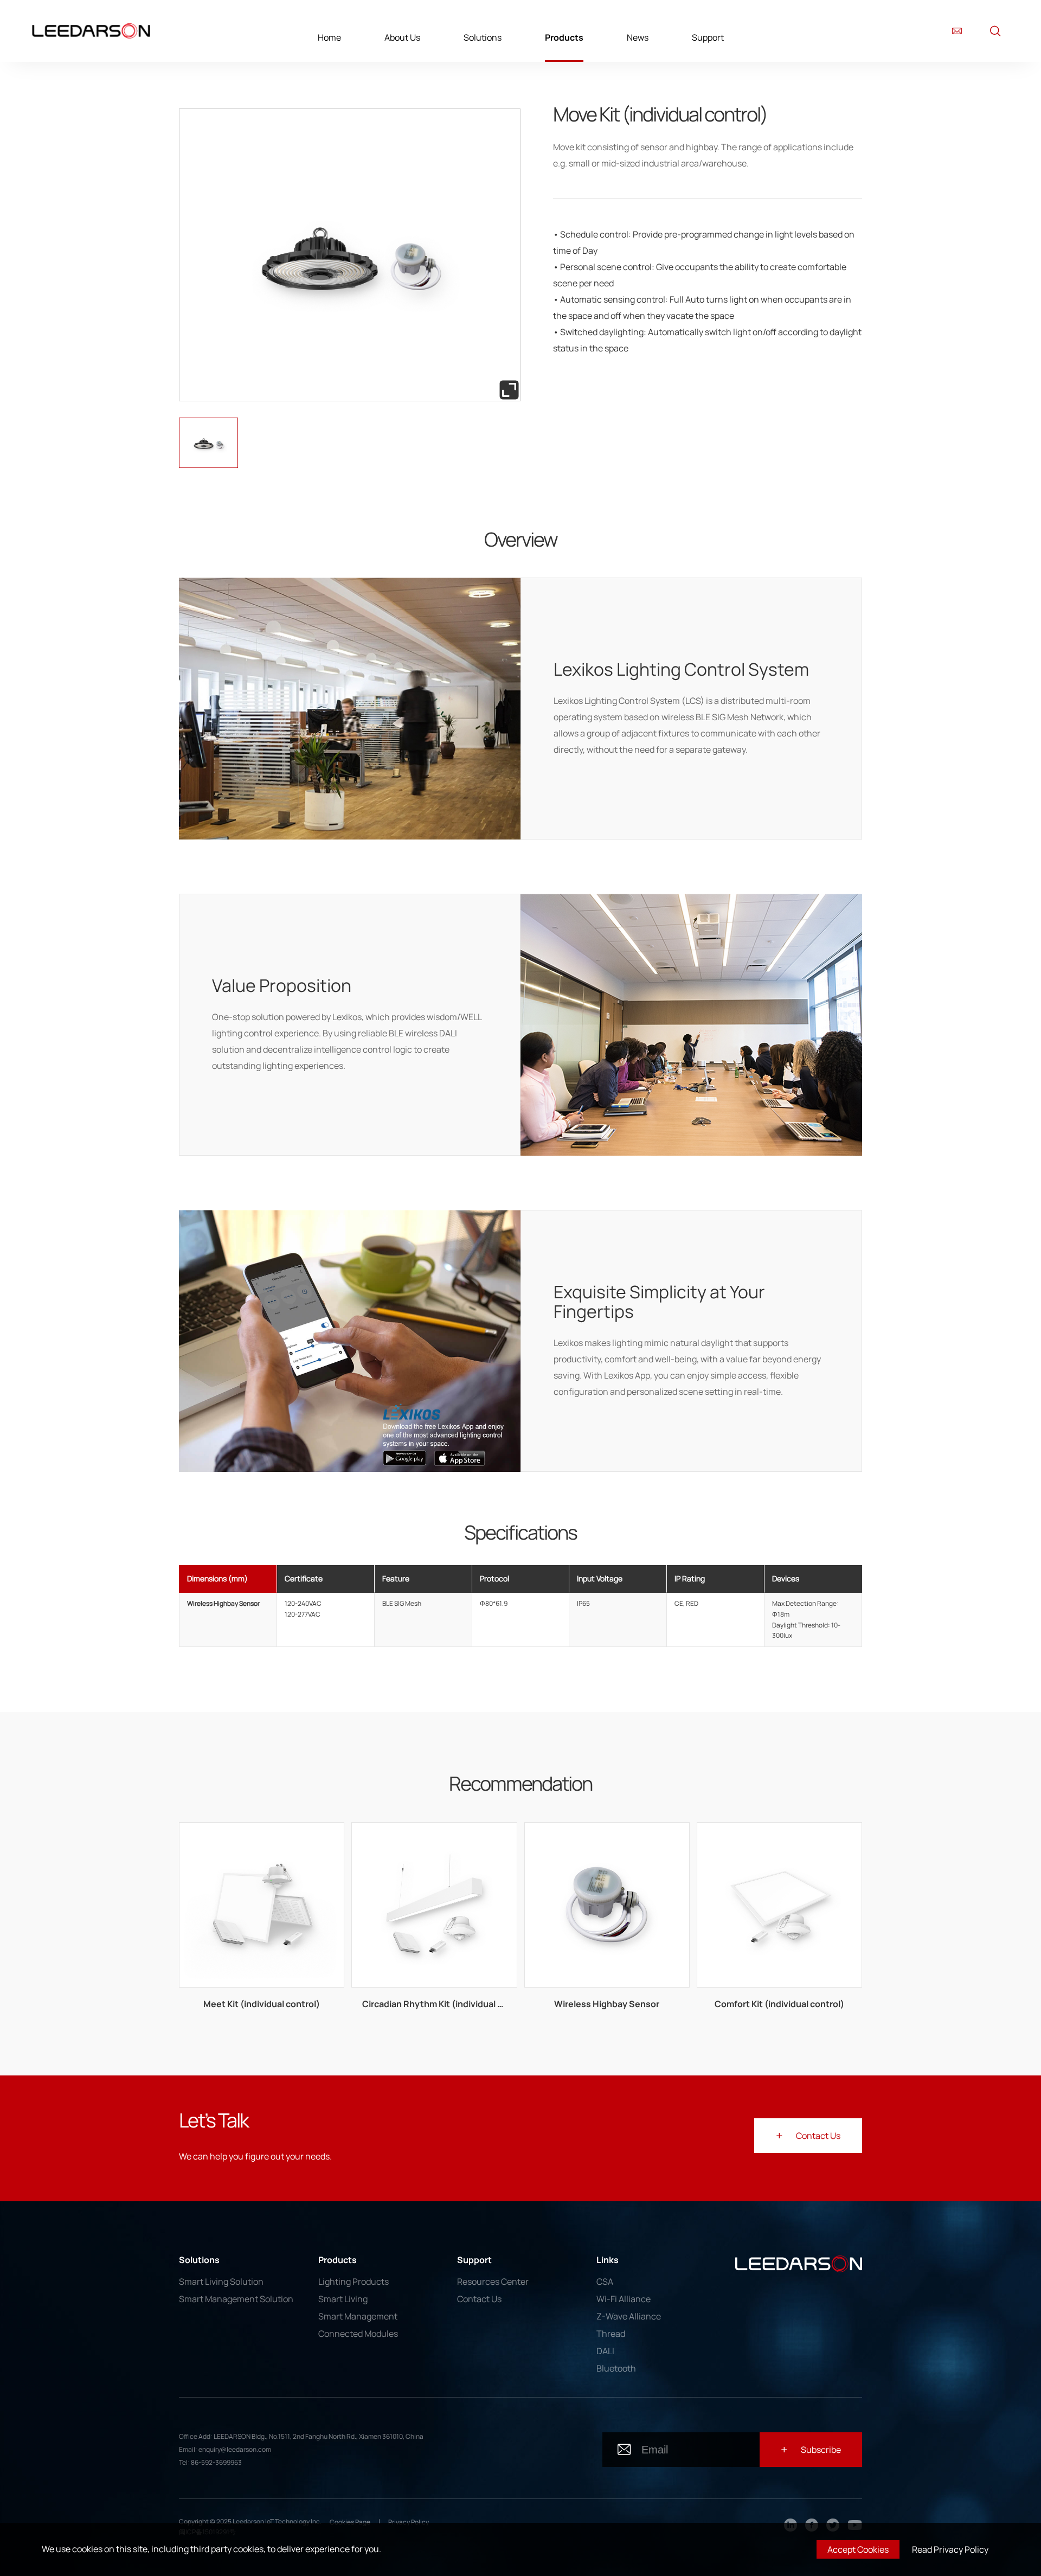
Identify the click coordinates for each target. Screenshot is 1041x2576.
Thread (611, 2334)
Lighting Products (354, 2282)
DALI (605, 2351)
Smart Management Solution (236, 2299)
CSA (605, 2282)
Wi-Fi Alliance (624, 2299)
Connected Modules (358, 2334)
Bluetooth (616, 2368)
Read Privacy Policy (950, 2549)
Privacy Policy (409, 2522)
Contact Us (479, 2299)
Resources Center (493, 2282)
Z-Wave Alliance (629, 2316)
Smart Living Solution (221, 2282)
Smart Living (343, 2299)
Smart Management (358, 2316)
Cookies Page (350, 2522)
